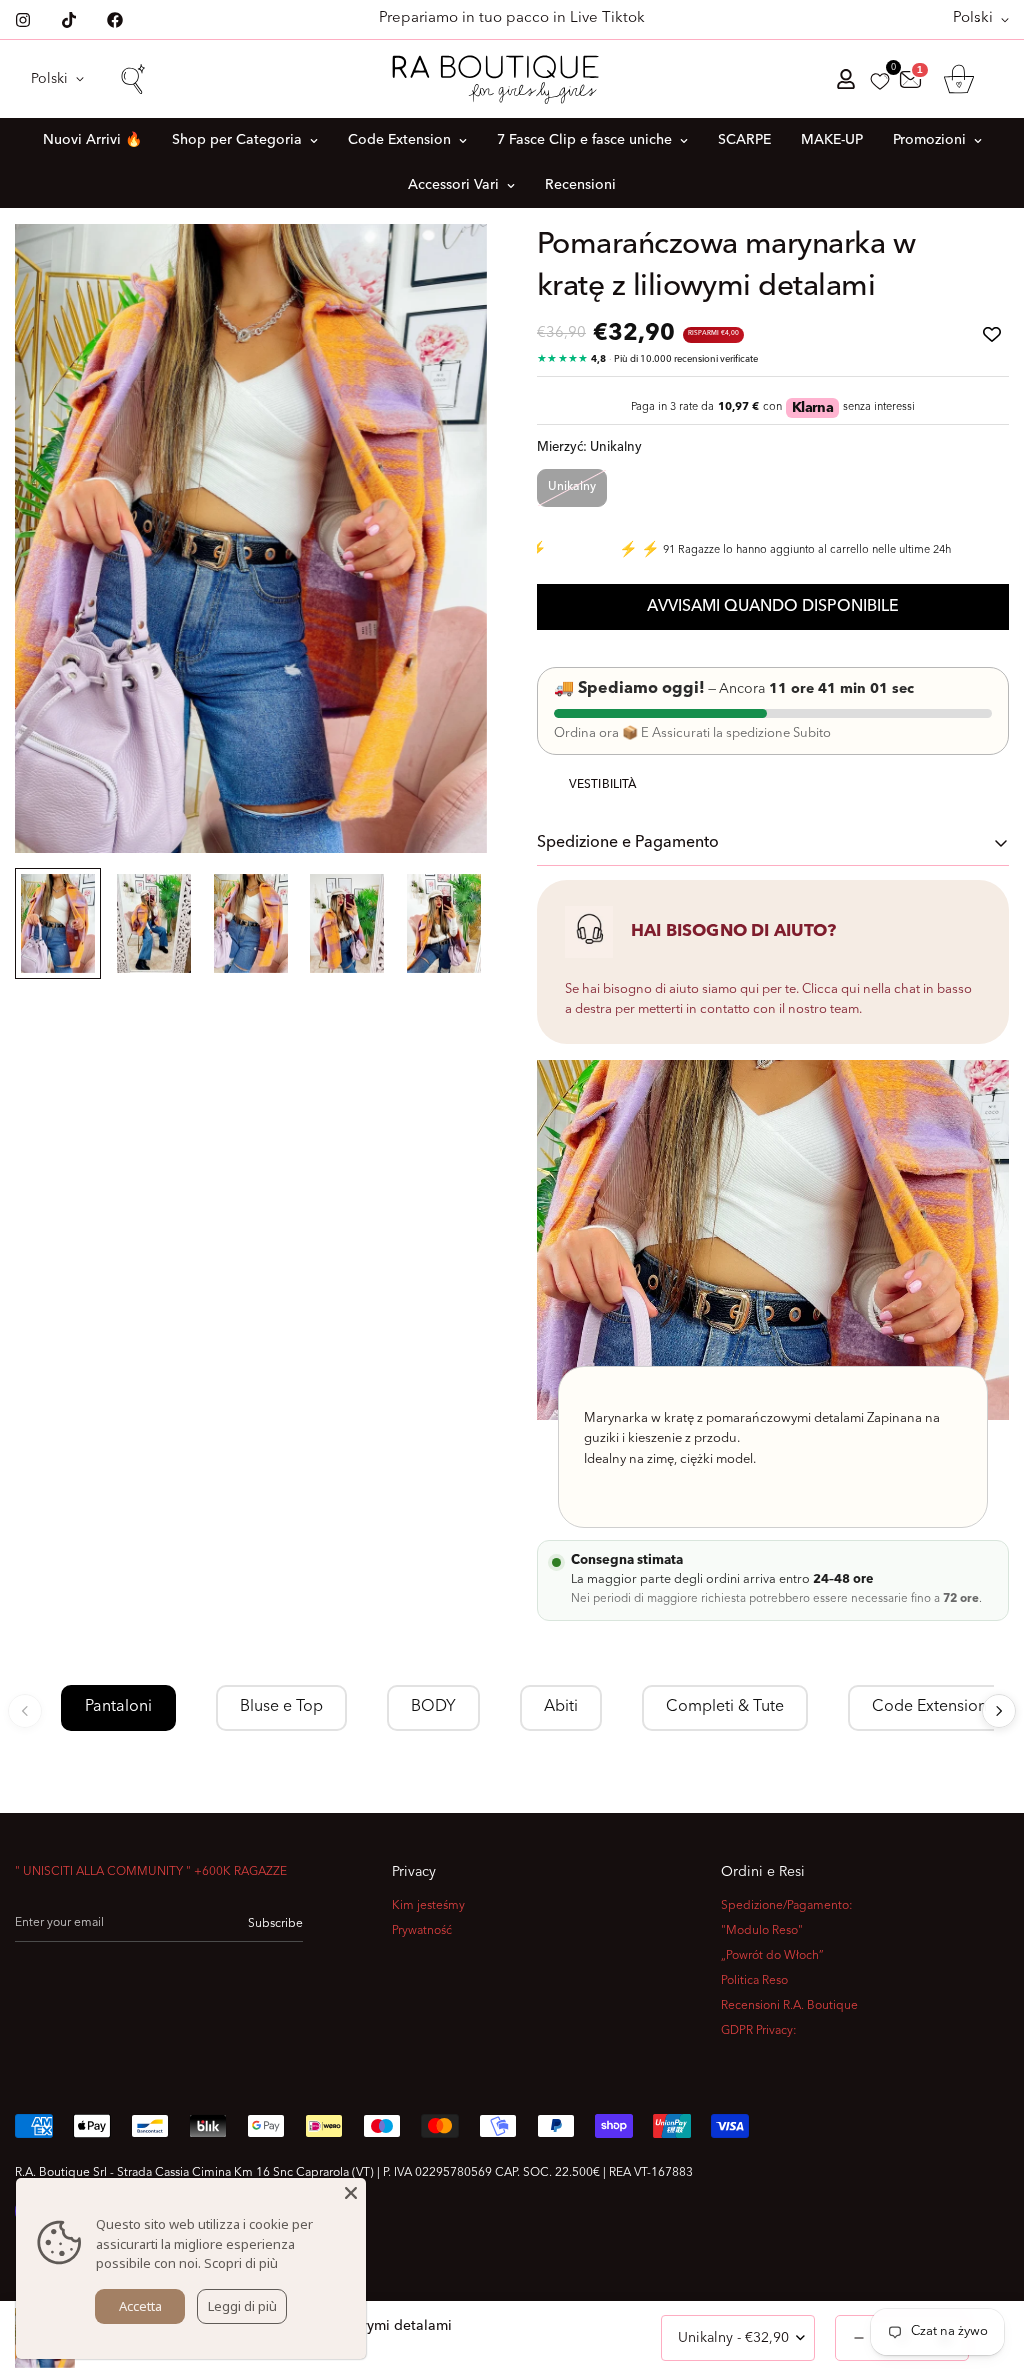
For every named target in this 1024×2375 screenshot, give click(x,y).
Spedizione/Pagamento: (787, 1906)
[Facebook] (115, 20)
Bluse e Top (281, 1707)
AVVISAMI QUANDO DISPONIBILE (773, 607)
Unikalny (572, 487)
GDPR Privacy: (759, 2031)
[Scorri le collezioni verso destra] (999, 1711)
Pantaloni (118, 1707)
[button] (959, 79)
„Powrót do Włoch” (772, 1956)
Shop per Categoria (237, 140)
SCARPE (744, 140)
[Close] (351, 2193)
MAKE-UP (832, 140)
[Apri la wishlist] (880, 81)
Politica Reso (754, 1981)
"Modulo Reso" (762, 1931)
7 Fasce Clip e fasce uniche (584, 140)
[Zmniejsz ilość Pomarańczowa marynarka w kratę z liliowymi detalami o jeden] (859, 2338)
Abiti (561, 1707)
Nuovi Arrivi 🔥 (92, 140)
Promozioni (929, 140)
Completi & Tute (725, 1707)
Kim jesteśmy (428, 1906)
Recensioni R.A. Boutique (789, 2006)
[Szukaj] (132, 79)
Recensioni (580, 185)
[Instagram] (23, 20)
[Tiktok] (69, 20)
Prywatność (422, 1931)
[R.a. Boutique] (512, 79)
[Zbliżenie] (444, 266)
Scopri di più (241, 2263)
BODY (433, 1707)
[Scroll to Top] (985, 2266)
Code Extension (399, 140)
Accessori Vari (453, 185)
